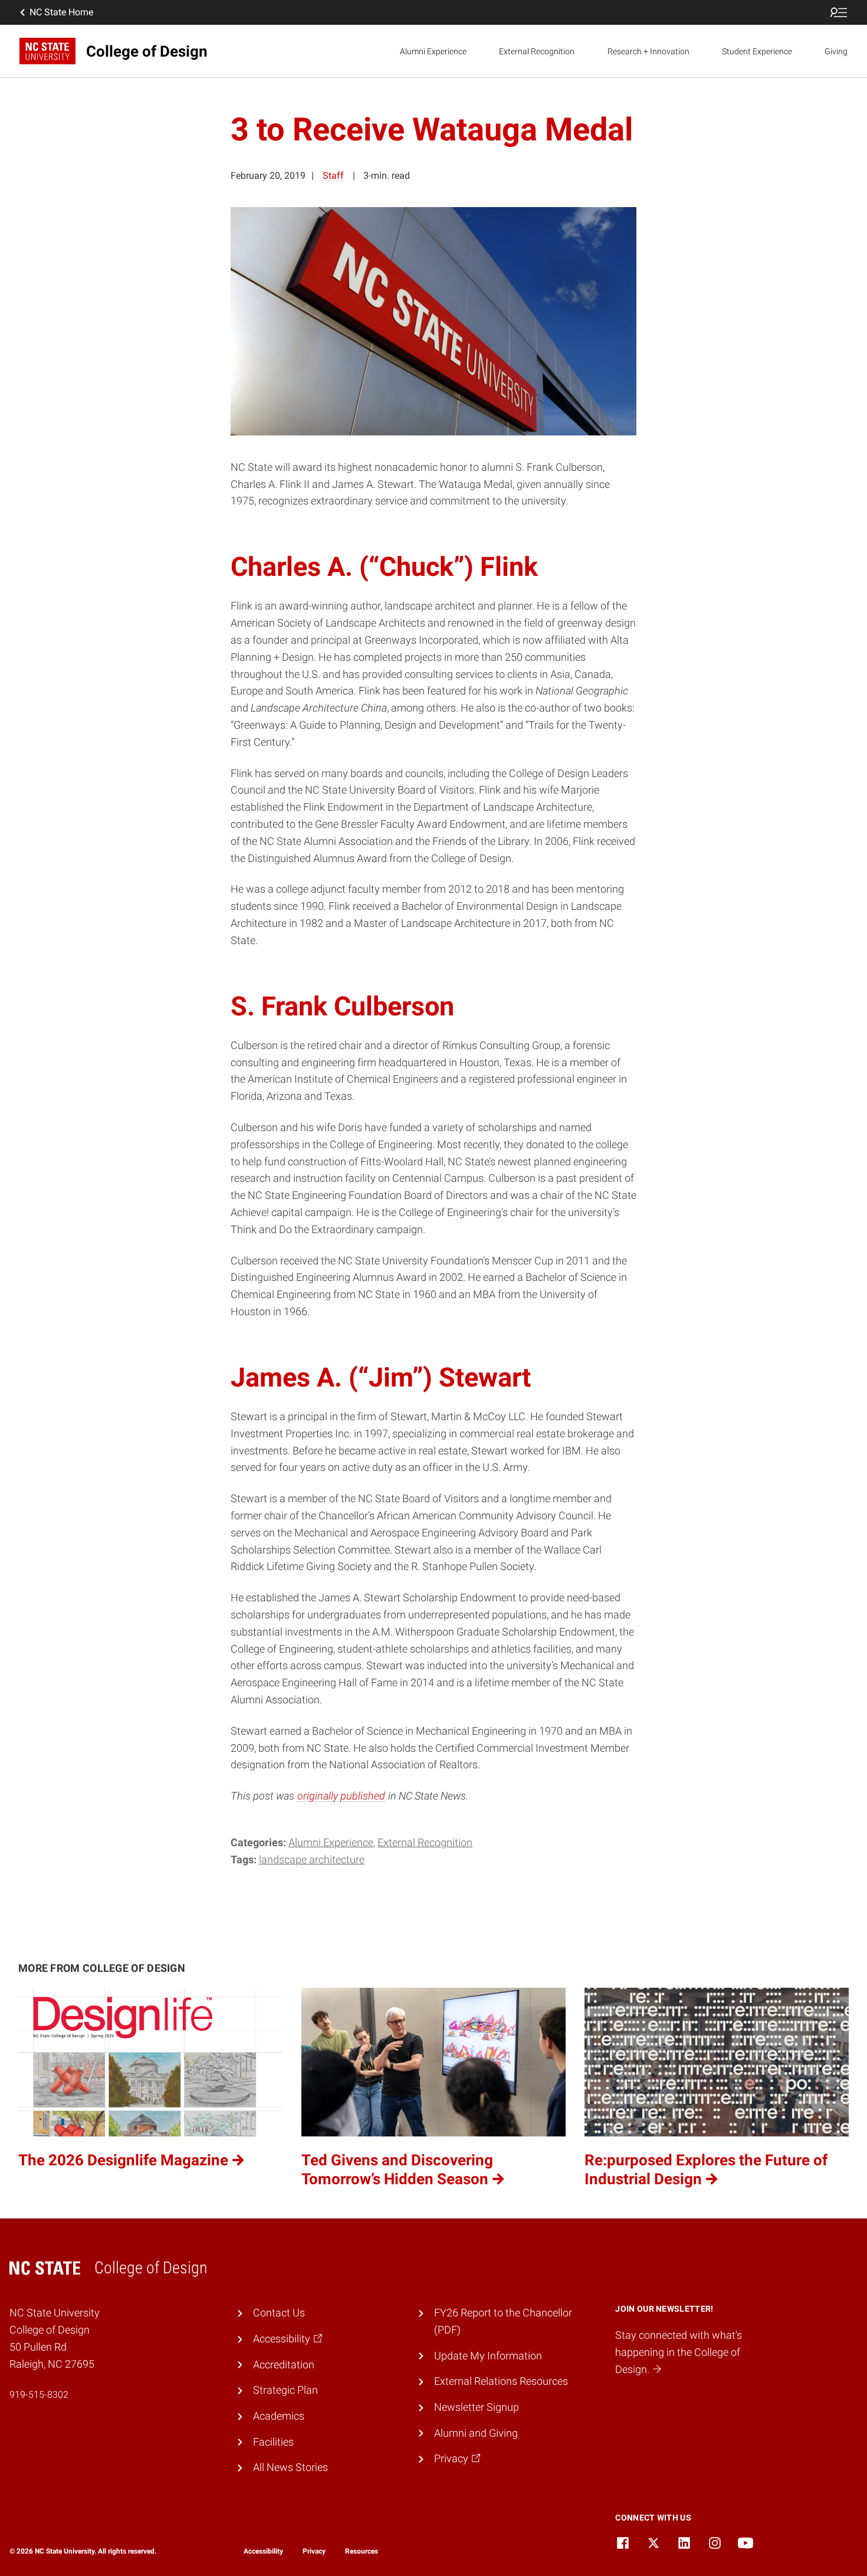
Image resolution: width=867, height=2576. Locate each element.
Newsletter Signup (477, 2407)
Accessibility (263, 2551)
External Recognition (537, 51)
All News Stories (290, 2467)
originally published (341, 1796)
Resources (362, 2551)
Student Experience (757, 51)
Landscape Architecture (312, 1859)
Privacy (314, 2551)
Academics (279, 2416)
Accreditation (284, 2364)
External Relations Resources (501, 2381)
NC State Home (61, 12)
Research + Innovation (648, 51)
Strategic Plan (285, 2390)
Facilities (273, 2442)
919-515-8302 (39, 2395)
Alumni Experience (433, 51)
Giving (836, 51)
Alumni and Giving (476, 2433)
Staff (333, 176)
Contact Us (279, 2313)
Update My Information (488, 2356)
